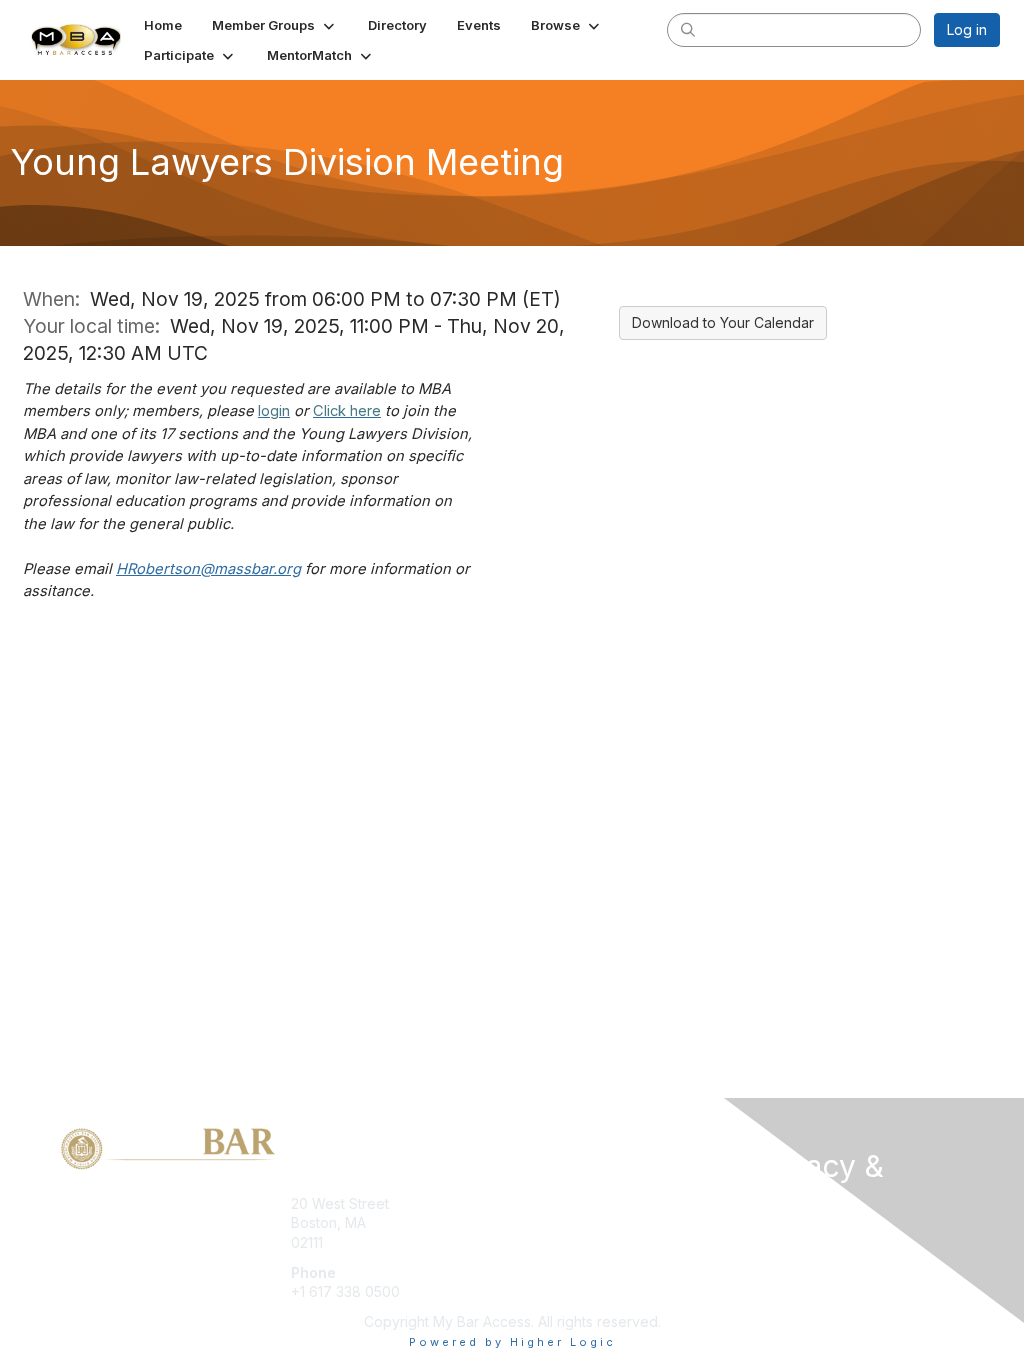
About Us (780, 1239)
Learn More (558, 1242)
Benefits (547, 1222)
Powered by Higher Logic (512, 1342)
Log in (967, 29)
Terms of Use (794, 1258)
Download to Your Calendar (723, 322)
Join (534, 1203)
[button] (275, 25)
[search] (688, 29)
